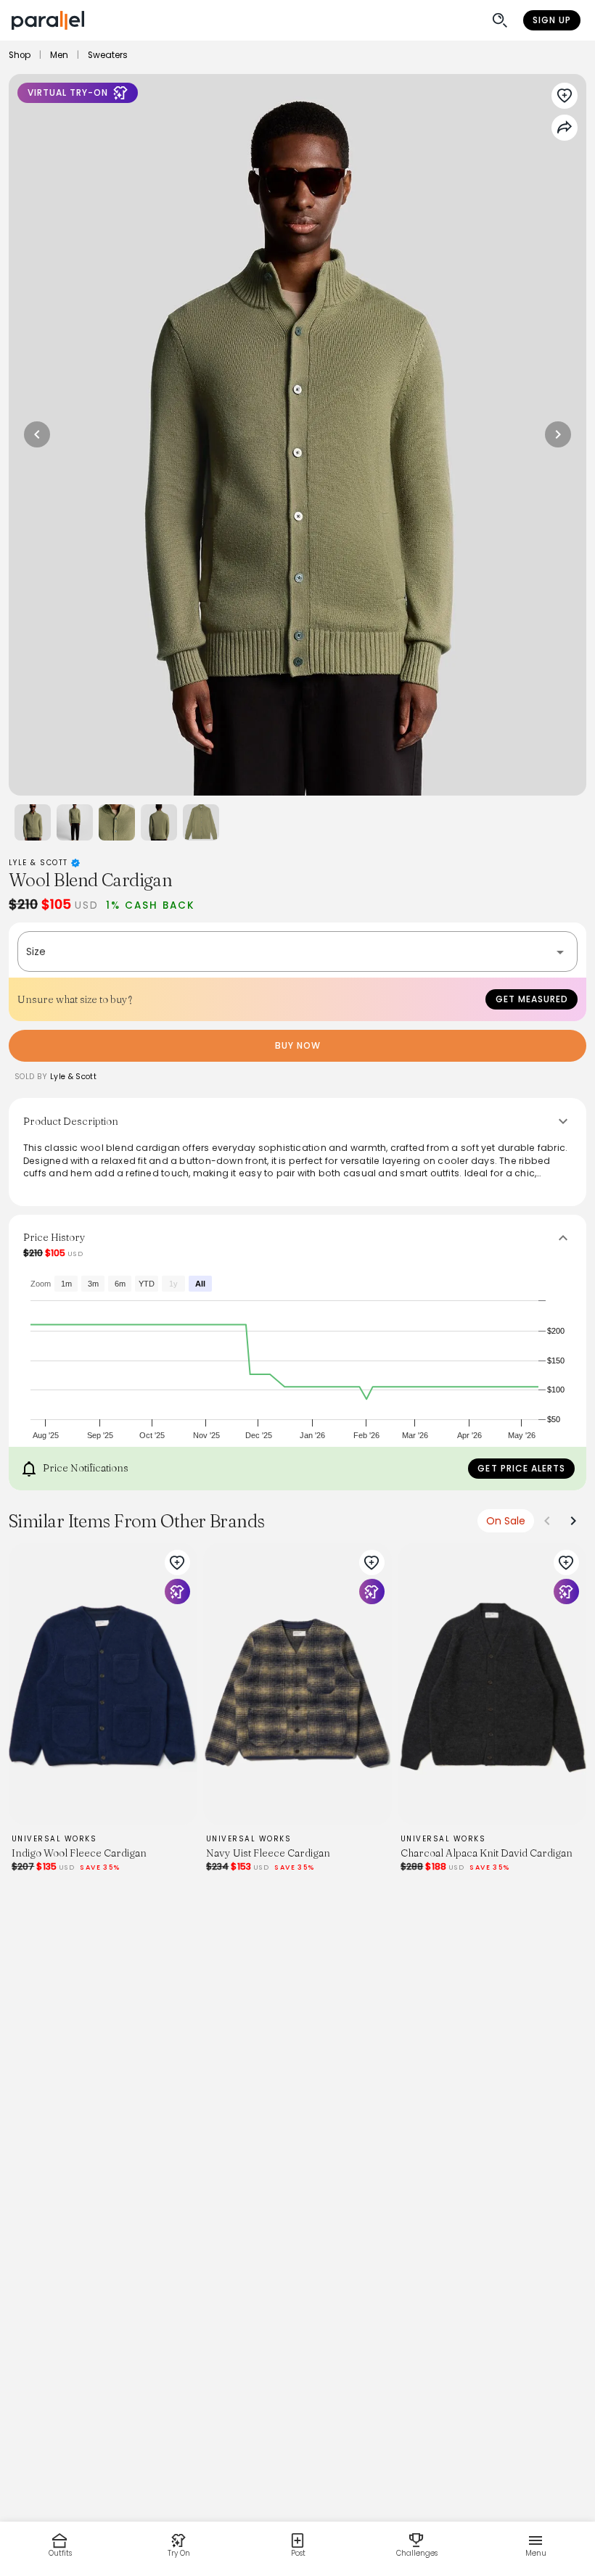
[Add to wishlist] (565, 96)
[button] (297, 951)
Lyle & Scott (40, 863)
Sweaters (108, 55)
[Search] (500, 20)
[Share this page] (565, 128)
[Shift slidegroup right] (573, 1521)
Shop (20, 55)
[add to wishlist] (177, 1563)
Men (59, 55)
